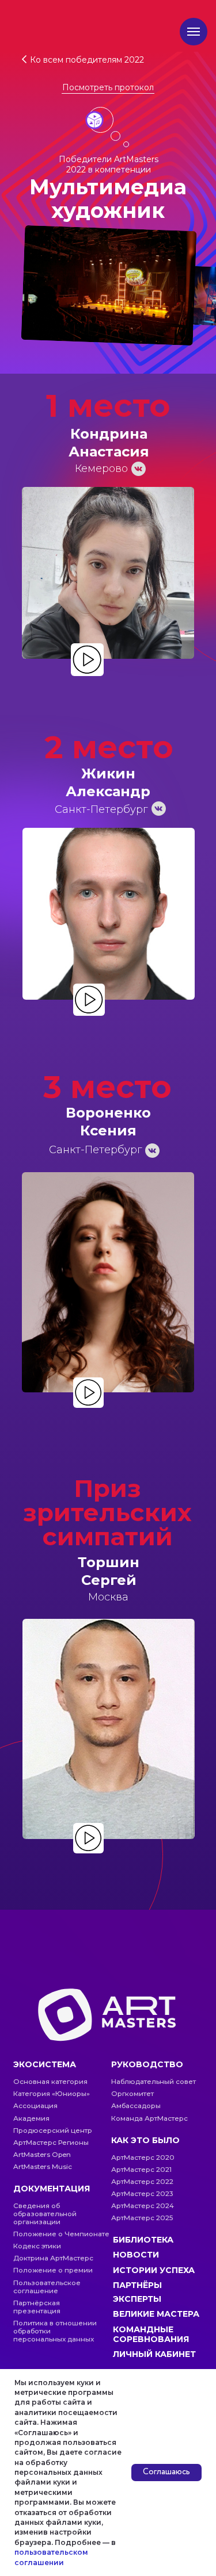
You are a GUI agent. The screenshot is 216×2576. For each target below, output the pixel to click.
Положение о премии (53, 2270)
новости (136, 2255)
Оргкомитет (132, 2094)
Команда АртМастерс (149, 2118)
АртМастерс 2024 (143, 2206)
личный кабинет (154, 2354)
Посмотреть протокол (108, 87)
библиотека (143, 2240)
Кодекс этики (37, 2246)
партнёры (137, 2285)
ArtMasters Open (42, 2155)
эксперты (137, 2299)
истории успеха (154, 2270)
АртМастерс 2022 (142, 2182)
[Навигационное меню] (194, 32)
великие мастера (156, 2314)
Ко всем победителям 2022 (87, 60)
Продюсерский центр (53, 2130)
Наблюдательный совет (154, 2082)
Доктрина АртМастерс (53, 2258)
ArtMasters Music (43, 2167)
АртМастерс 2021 (141, 2170)
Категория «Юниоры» (52, 2094)
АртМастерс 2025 (142, 2218)
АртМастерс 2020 (143, 2157)
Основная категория (50, 2082)
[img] (87, 660)
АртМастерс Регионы (51, 2143)
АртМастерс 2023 (142, 2194)
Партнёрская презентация (37, 2307)
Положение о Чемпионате (61, 2234)
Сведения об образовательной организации (45, 2214)
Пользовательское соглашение (47, 2287)
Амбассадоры (136, 2106)
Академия (31, 2118)
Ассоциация (35, 2106)
